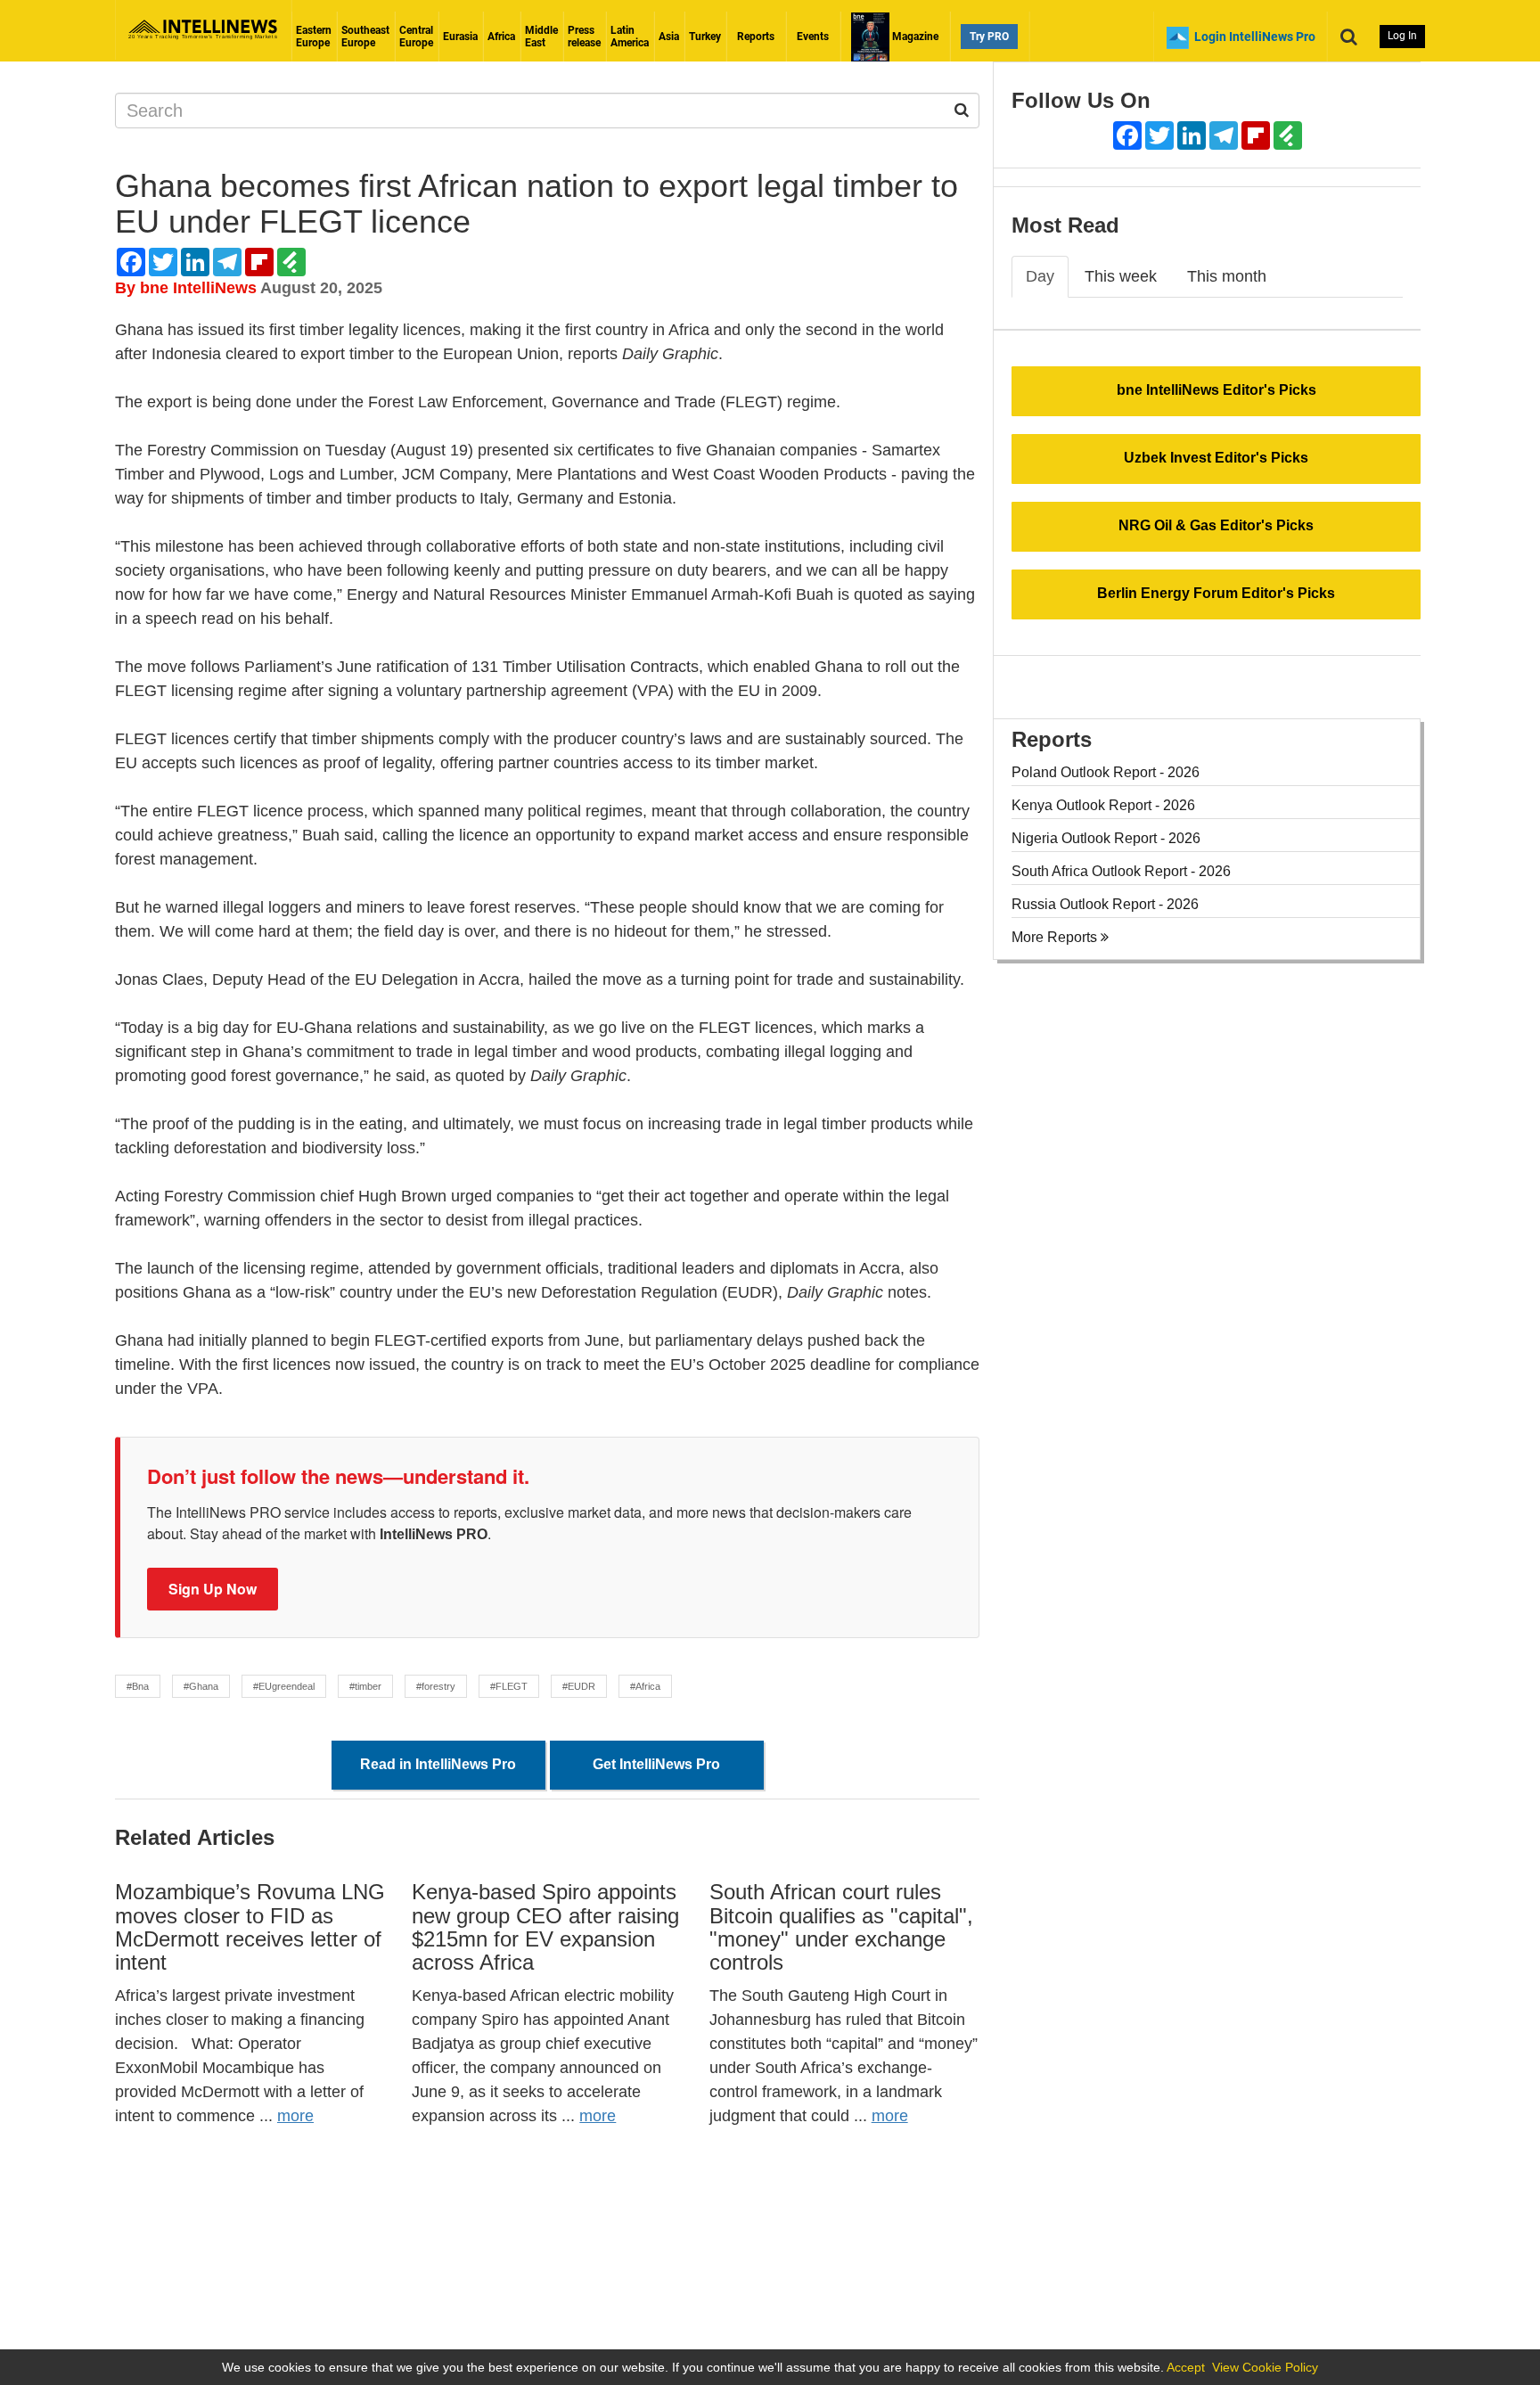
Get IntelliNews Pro (656, 1764)
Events (813, 37)
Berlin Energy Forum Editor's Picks (1216, 593)
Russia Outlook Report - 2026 (1105, 904)
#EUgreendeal (284, 1686)
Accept (1186, 2367)
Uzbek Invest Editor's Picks (1216, 458)
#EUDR (579, 1686)
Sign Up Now (213, 1589)
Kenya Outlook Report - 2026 (1103, 805)
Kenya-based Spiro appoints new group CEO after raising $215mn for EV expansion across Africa (545, 1927)
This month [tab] (1227, 276)
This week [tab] (1121, 276)
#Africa (645, 1686)
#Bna (138, 1686)
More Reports (1056, 937)
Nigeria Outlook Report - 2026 (1106, 838)
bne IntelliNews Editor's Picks (1216, 390)
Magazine (914, 37)
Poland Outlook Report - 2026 (1106, 772)
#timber (365, 1686)
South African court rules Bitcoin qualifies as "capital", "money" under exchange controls (841, 1927)
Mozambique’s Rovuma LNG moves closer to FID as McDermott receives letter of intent (250, 1927)
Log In (1402, 36)
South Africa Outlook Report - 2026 (1121, 871)
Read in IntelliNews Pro (438, 1764)
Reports (756, 37)
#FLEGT (509, 1686)
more (295, 2116)
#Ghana (201, 1686)
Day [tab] (1040, 276)
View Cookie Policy (1265, 2367)
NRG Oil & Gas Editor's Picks (1216, 525)
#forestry (436, 1686)
